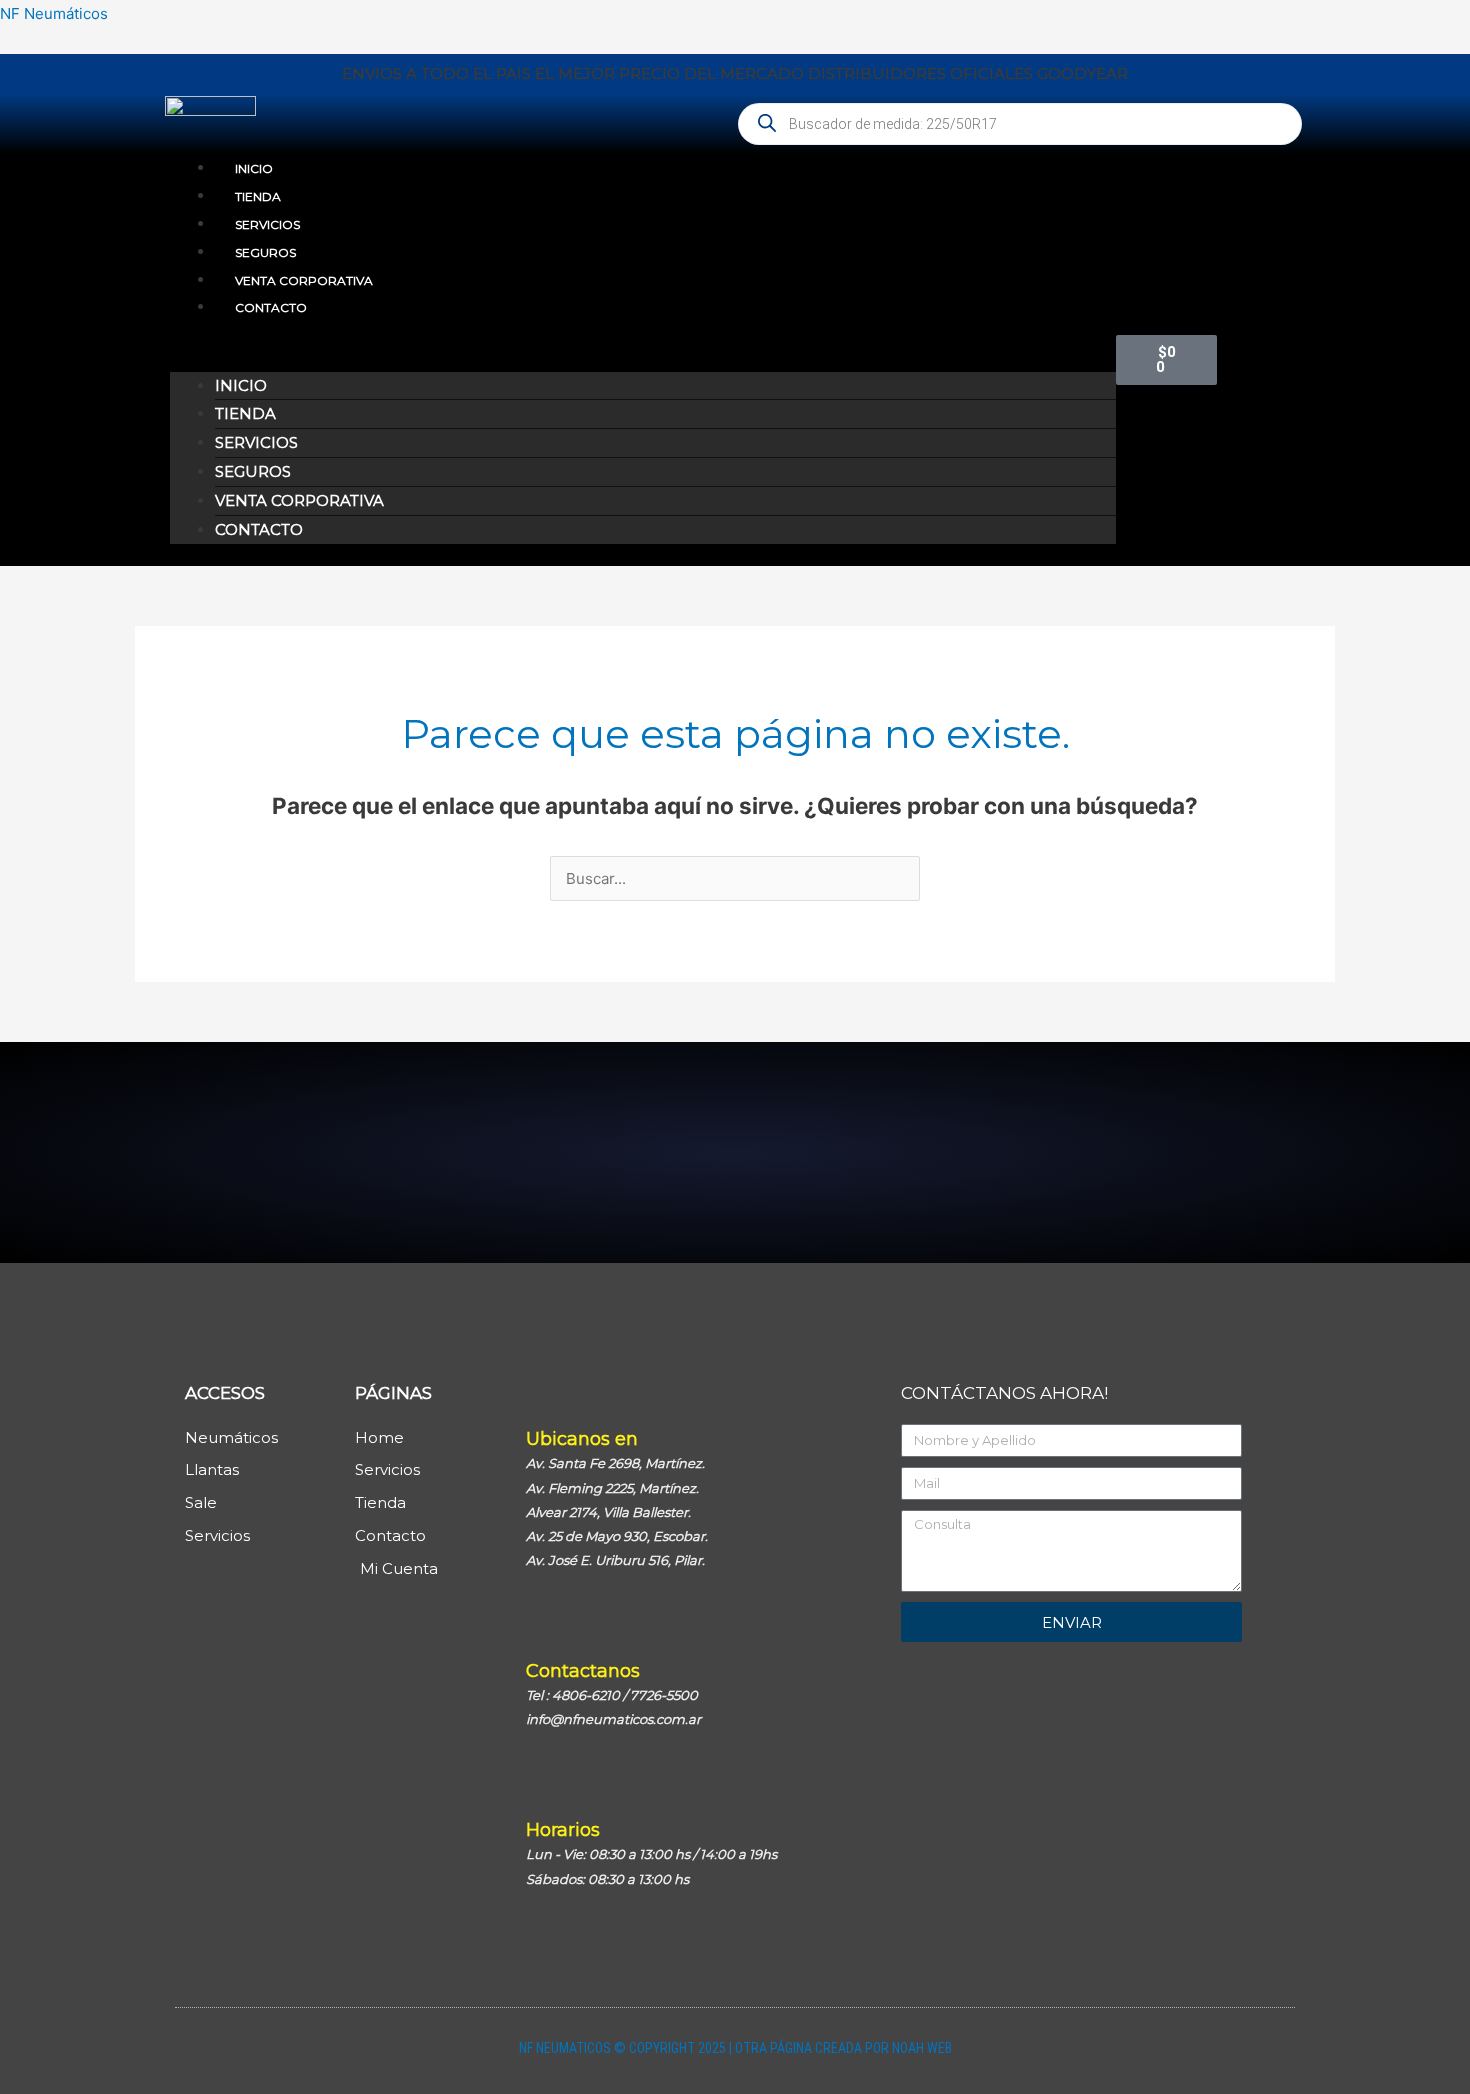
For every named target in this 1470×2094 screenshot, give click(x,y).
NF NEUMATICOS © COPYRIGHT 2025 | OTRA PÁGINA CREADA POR (705, 2048)
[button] (643, 358)
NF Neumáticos (54, 13)
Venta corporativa (304, 280)
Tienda (258, 196)
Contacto (271, 307)
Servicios (267, 224)
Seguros (265, 252)
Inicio (254, 168)
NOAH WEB (922, 2048)
